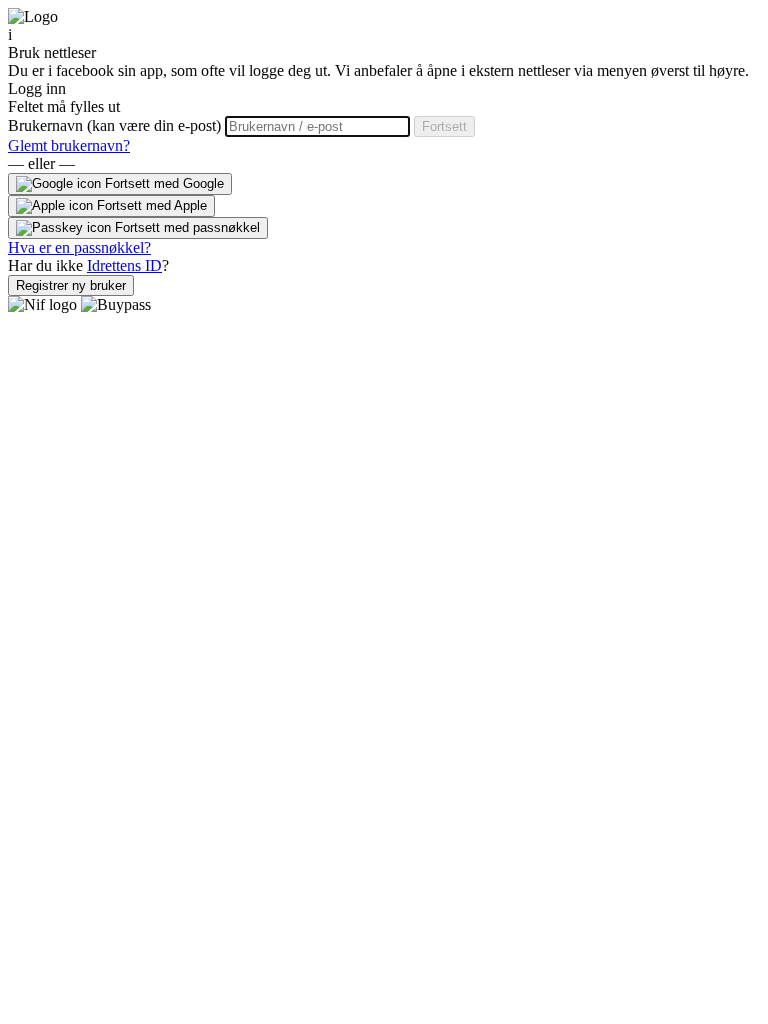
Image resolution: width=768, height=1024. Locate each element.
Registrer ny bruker (71, 285)
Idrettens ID (124, 265)
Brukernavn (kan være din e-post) (116, 125)
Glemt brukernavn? (69, 145)
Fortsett (444, 126)
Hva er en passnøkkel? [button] (79, 247)
